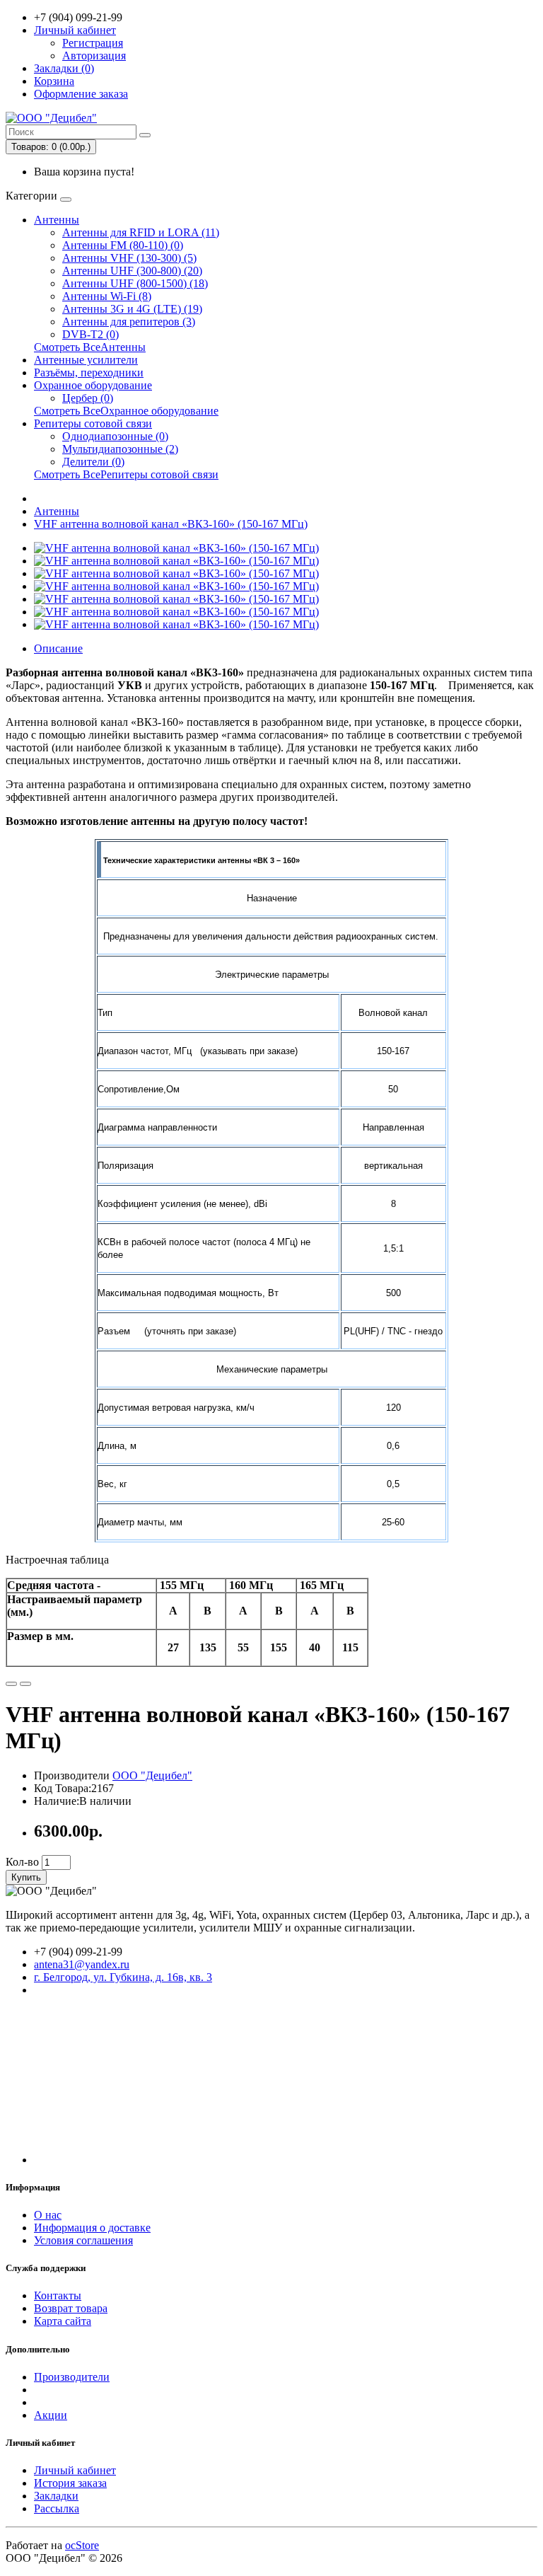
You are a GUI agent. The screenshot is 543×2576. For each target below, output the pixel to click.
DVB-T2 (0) (90, 334)
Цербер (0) (88, 398)
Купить (26, 1877)
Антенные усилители (86, 360)
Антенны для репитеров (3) (129, 322)
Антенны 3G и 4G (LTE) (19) (132, 309)
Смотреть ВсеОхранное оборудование (126, 411)
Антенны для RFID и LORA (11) (141, 232)
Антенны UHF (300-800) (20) (132, 271)
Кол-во (22, 1862)
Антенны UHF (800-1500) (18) (135, 283)
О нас (48, 2215)
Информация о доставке (92, 2228)
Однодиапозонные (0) (115, 436)
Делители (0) (93, 462)
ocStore (82, 2545)
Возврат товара (71, 2308)
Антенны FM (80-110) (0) (123, 245)
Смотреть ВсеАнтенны (90, 347)
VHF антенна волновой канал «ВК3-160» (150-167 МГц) (171, 524)
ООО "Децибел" (152, 1775)
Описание (58, 648)
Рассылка (57, 2508)
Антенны (57, 220)
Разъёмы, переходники (89, 372)
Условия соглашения (83, 2240)
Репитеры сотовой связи (93, 423)
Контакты (58, 2295)
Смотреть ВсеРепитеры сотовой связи (126, 474)
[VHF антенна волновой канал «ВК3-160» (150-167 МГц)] (176, 548)
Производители (72, 2377)
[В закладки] (11, 1684)
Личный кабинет (75, 2470)
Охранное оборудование (93, 385)
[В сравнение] (25, 1684)
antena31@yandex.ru (82, 1964)
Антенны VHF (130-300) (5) (129, 258)
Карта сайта (63, 2321)
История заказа (70, 2483)
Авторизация (94, 56)
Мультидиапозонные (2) (120, 449)
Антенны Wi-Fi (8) (107, 296)
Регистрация (93, 43)
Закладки (56, 2496)
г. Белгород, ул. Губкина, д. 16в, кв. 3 (123, 1977)
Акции (51, 2415)
